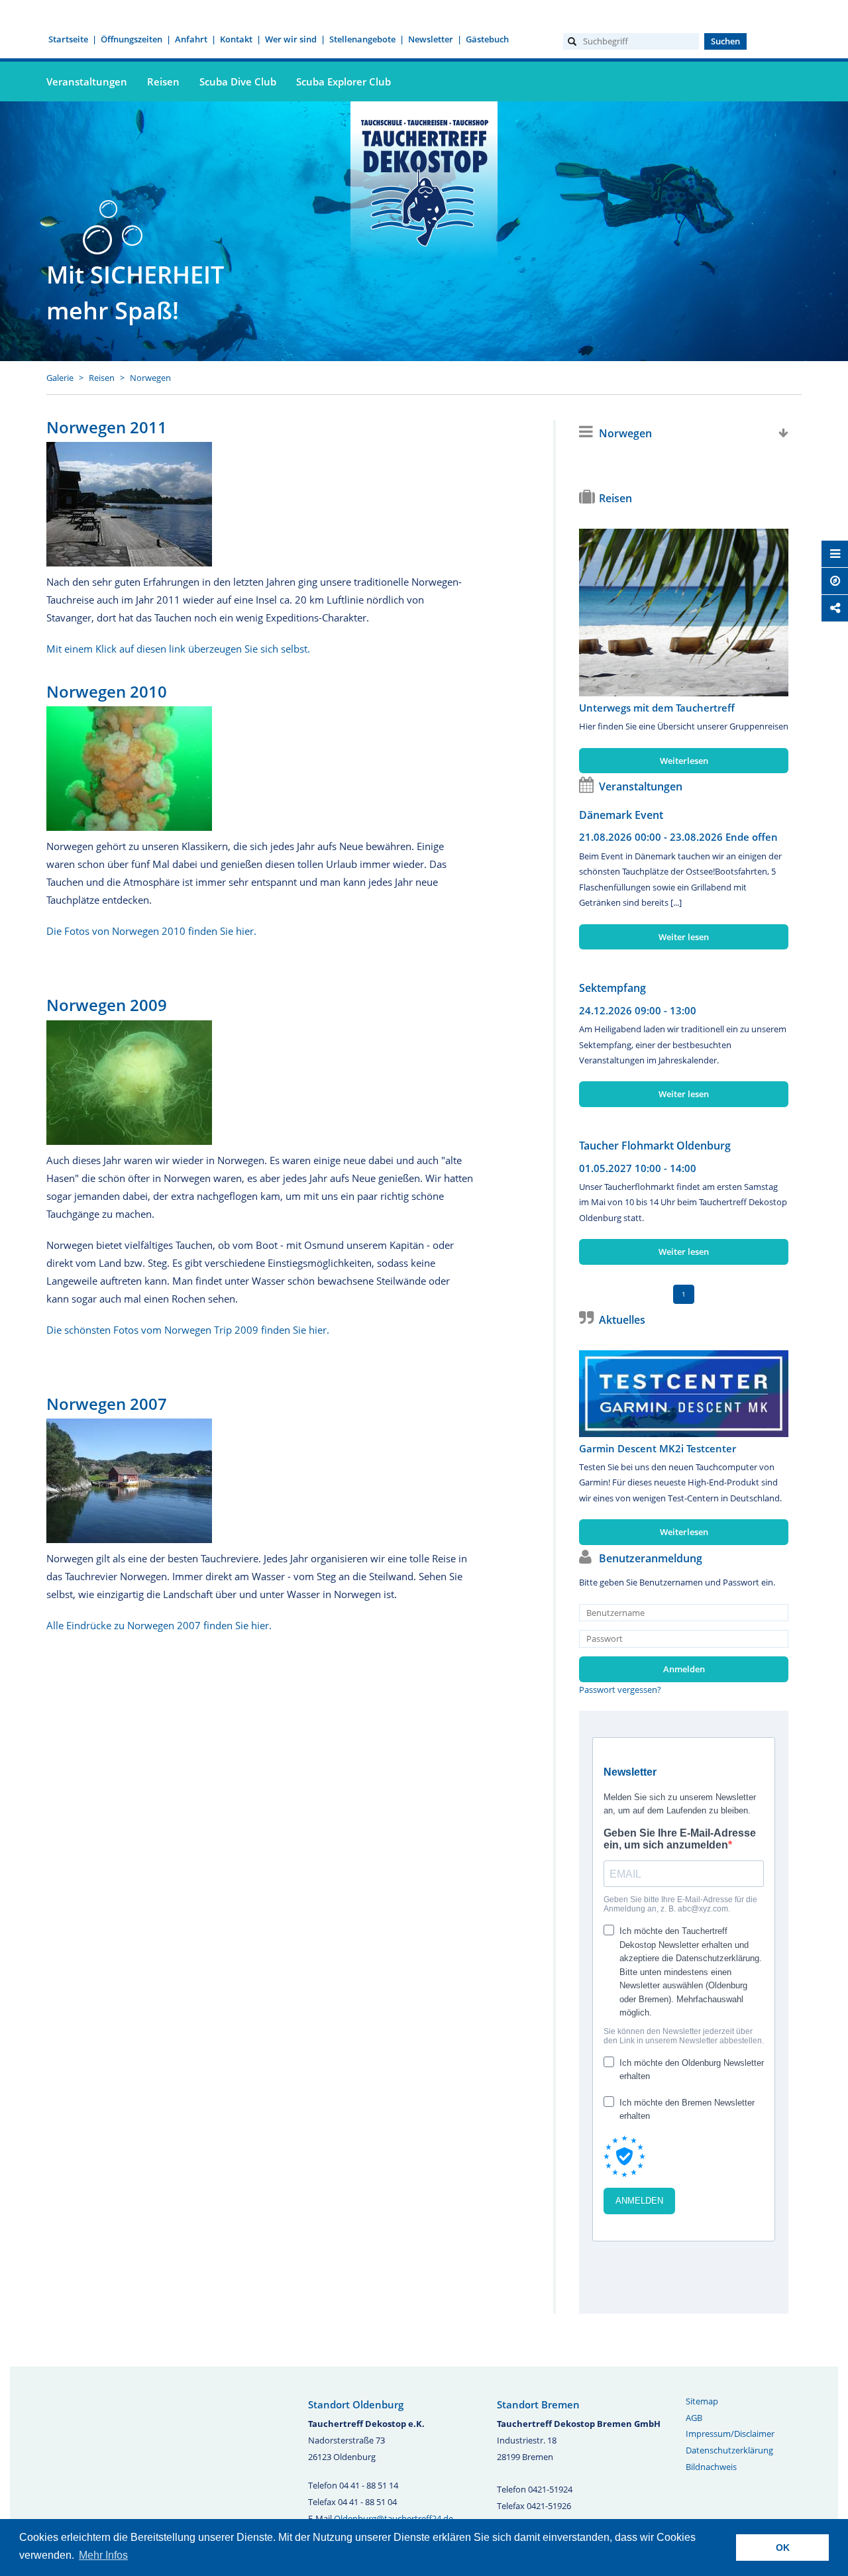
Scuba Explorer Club (344, 81)
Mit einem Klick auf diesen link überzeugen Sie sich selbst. (178, 649)
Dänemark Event (621, 815)
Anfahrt (191, 39)
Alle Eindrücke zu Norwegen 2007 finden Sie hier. (159, 1625)
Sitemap (702, 2401)
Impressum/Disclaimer (730, 2434)
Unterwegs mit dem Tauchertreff (657, 708)
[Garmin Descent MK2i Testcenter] (684, 1394)
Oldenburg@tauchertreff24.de (394, 2518)
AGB (694, 2418)
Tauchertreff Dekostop (424, 181)
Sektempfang (612, 988)
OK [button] (783, 2548)
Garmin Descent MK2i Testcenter (658, 1448)
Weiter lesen (684, 937)
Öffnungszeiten (132, 39)
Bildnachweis (711, 2467)
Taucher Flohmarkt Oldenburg (655, 1146)
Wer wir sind (291, 39)
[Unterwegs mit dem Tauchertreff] (684, 613)
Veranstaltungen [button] (87, 81)
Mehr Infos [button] (103, 2555)
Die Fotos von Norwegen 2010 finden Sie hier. (151, 931)
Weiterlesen (684, 761)
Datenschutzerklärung (729, 2450)
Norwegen (150, 378)
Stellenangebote (362, 39)
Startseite (68, 39)
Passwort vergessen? (620, 1690)
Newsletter (431, 39)
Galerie (60, 378)
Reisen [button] (163, 81)
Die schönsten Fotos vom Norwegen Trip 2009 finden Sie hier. (188, 1330)
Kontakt (236, 39)
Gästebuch (487, 39)
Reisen (102, 378)
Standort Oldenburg (356, 2404)
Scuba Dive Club (238, 81)
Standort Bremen (538, 2404)
